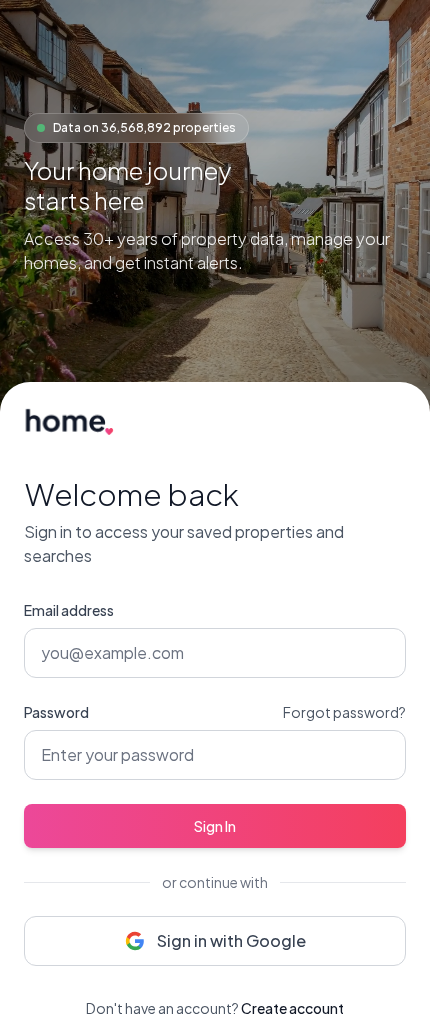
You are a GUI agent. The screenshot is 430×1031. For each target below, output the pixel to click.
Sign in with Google (231, 940)
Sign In (215, 826)
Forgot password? (344, 712)
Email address (69, 610)
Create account (292, 1008)
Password (56, 712)
